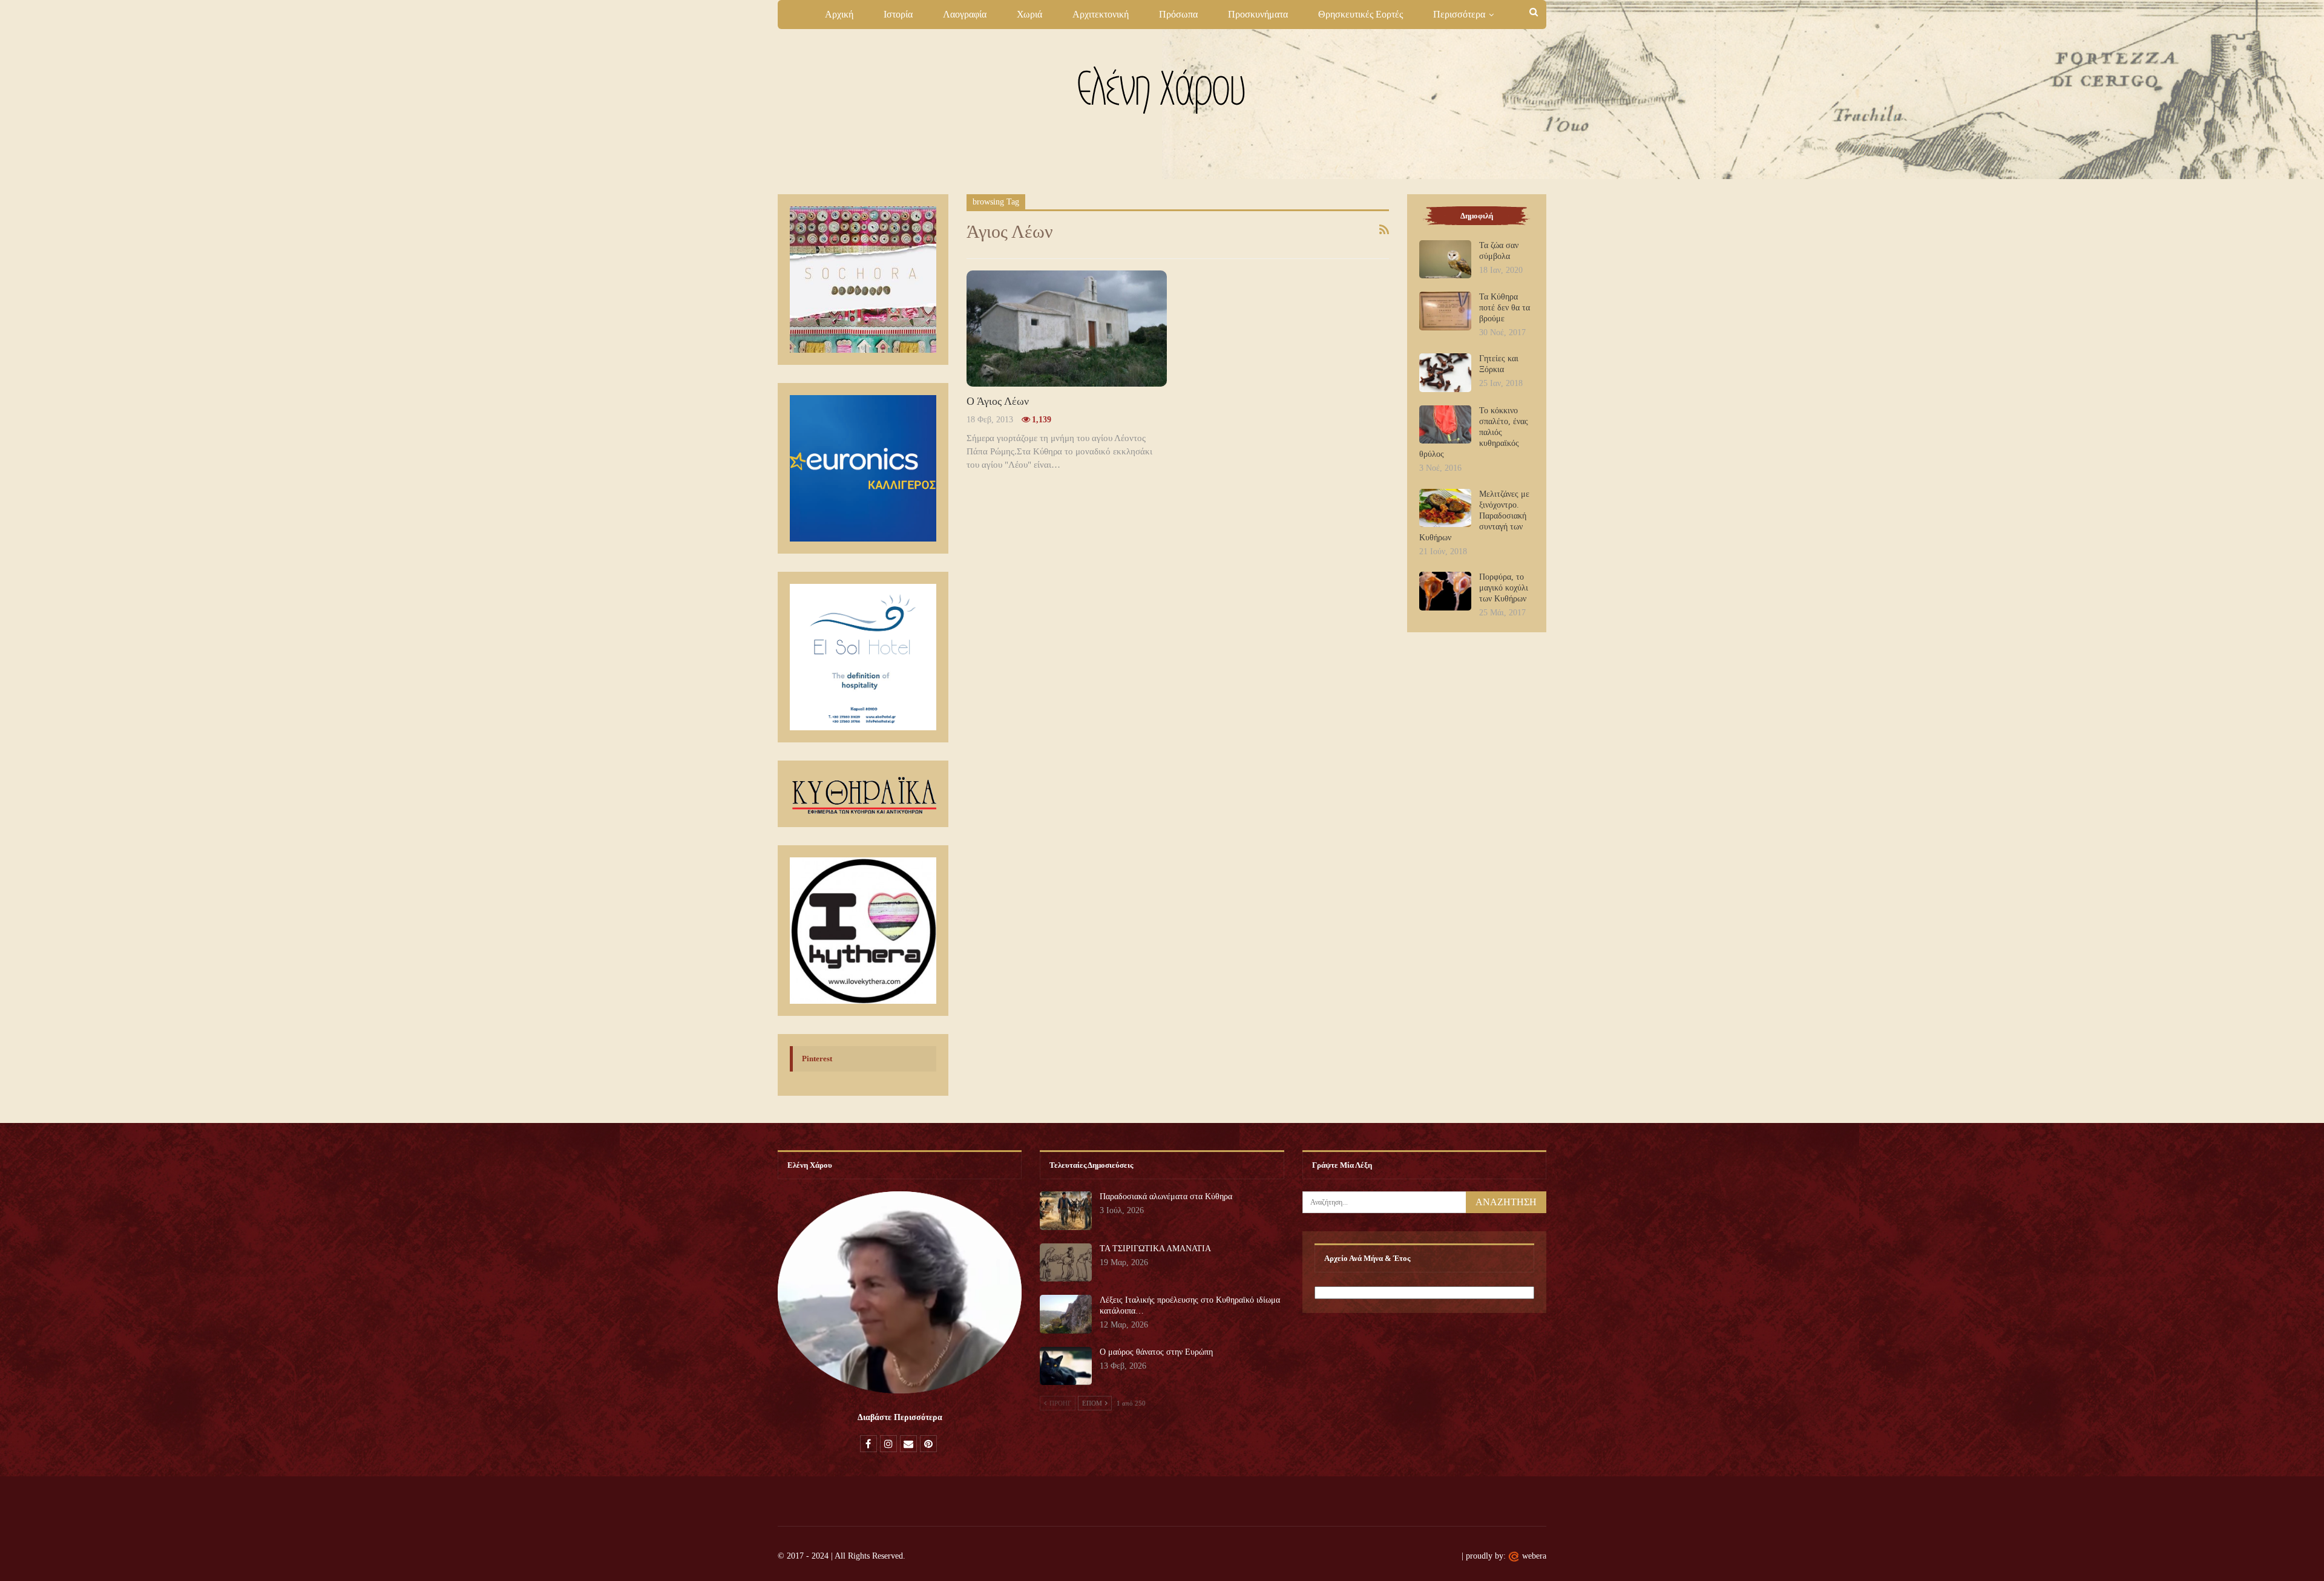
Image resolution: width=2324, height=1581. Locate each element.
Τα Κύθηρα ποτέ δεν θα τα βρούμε (1505, 308)
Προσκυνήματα (1258, 14)
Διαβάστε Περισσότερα (900, 1417)
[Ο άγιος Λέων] (1067, 329)
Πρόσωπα (1178, 14)
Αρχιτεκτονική (1101, 14)
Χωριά (1029, 14)
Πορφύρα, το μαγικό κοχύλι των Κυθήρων (1504, 588)
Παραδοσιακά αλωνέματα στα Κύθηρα (1166, 1196)
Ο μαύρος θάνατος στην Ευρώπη (1156, 1352)
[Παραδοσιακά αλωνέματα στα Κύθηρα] (1066, 1211)
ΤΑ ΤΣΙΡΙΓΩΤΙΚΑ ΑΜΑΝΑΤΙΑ (1155, 1249)
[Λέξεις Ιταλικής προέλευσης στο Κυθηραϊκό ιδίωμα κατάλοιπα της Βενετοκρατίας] (1066, 1314)
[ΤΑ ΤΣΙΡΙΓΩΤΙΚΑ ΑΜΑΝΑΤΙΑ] (1066, 1263)
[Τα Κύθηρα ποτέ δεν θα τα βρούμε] (1445, 311)
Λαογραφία (965, 14)
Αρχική (839, 14)
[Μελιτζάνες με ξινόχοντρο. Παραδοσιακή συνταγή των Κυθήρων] (1445, 508)
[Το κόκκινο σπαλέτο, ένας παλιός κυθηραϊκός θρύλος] (1445, 425)
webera (1534, 1556)
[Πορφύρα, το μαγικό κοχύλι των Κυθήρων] (1445, 591)
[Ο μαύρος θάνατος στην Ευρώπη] (1066, 1366)
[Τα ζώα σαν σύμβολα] (1445, 260)
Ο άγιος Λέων (998, 401)
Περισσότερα (1459, 14)
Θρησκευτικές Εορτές (1361, 14)
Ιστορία (898, 14)
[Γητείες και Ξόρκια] (1445, 373)
